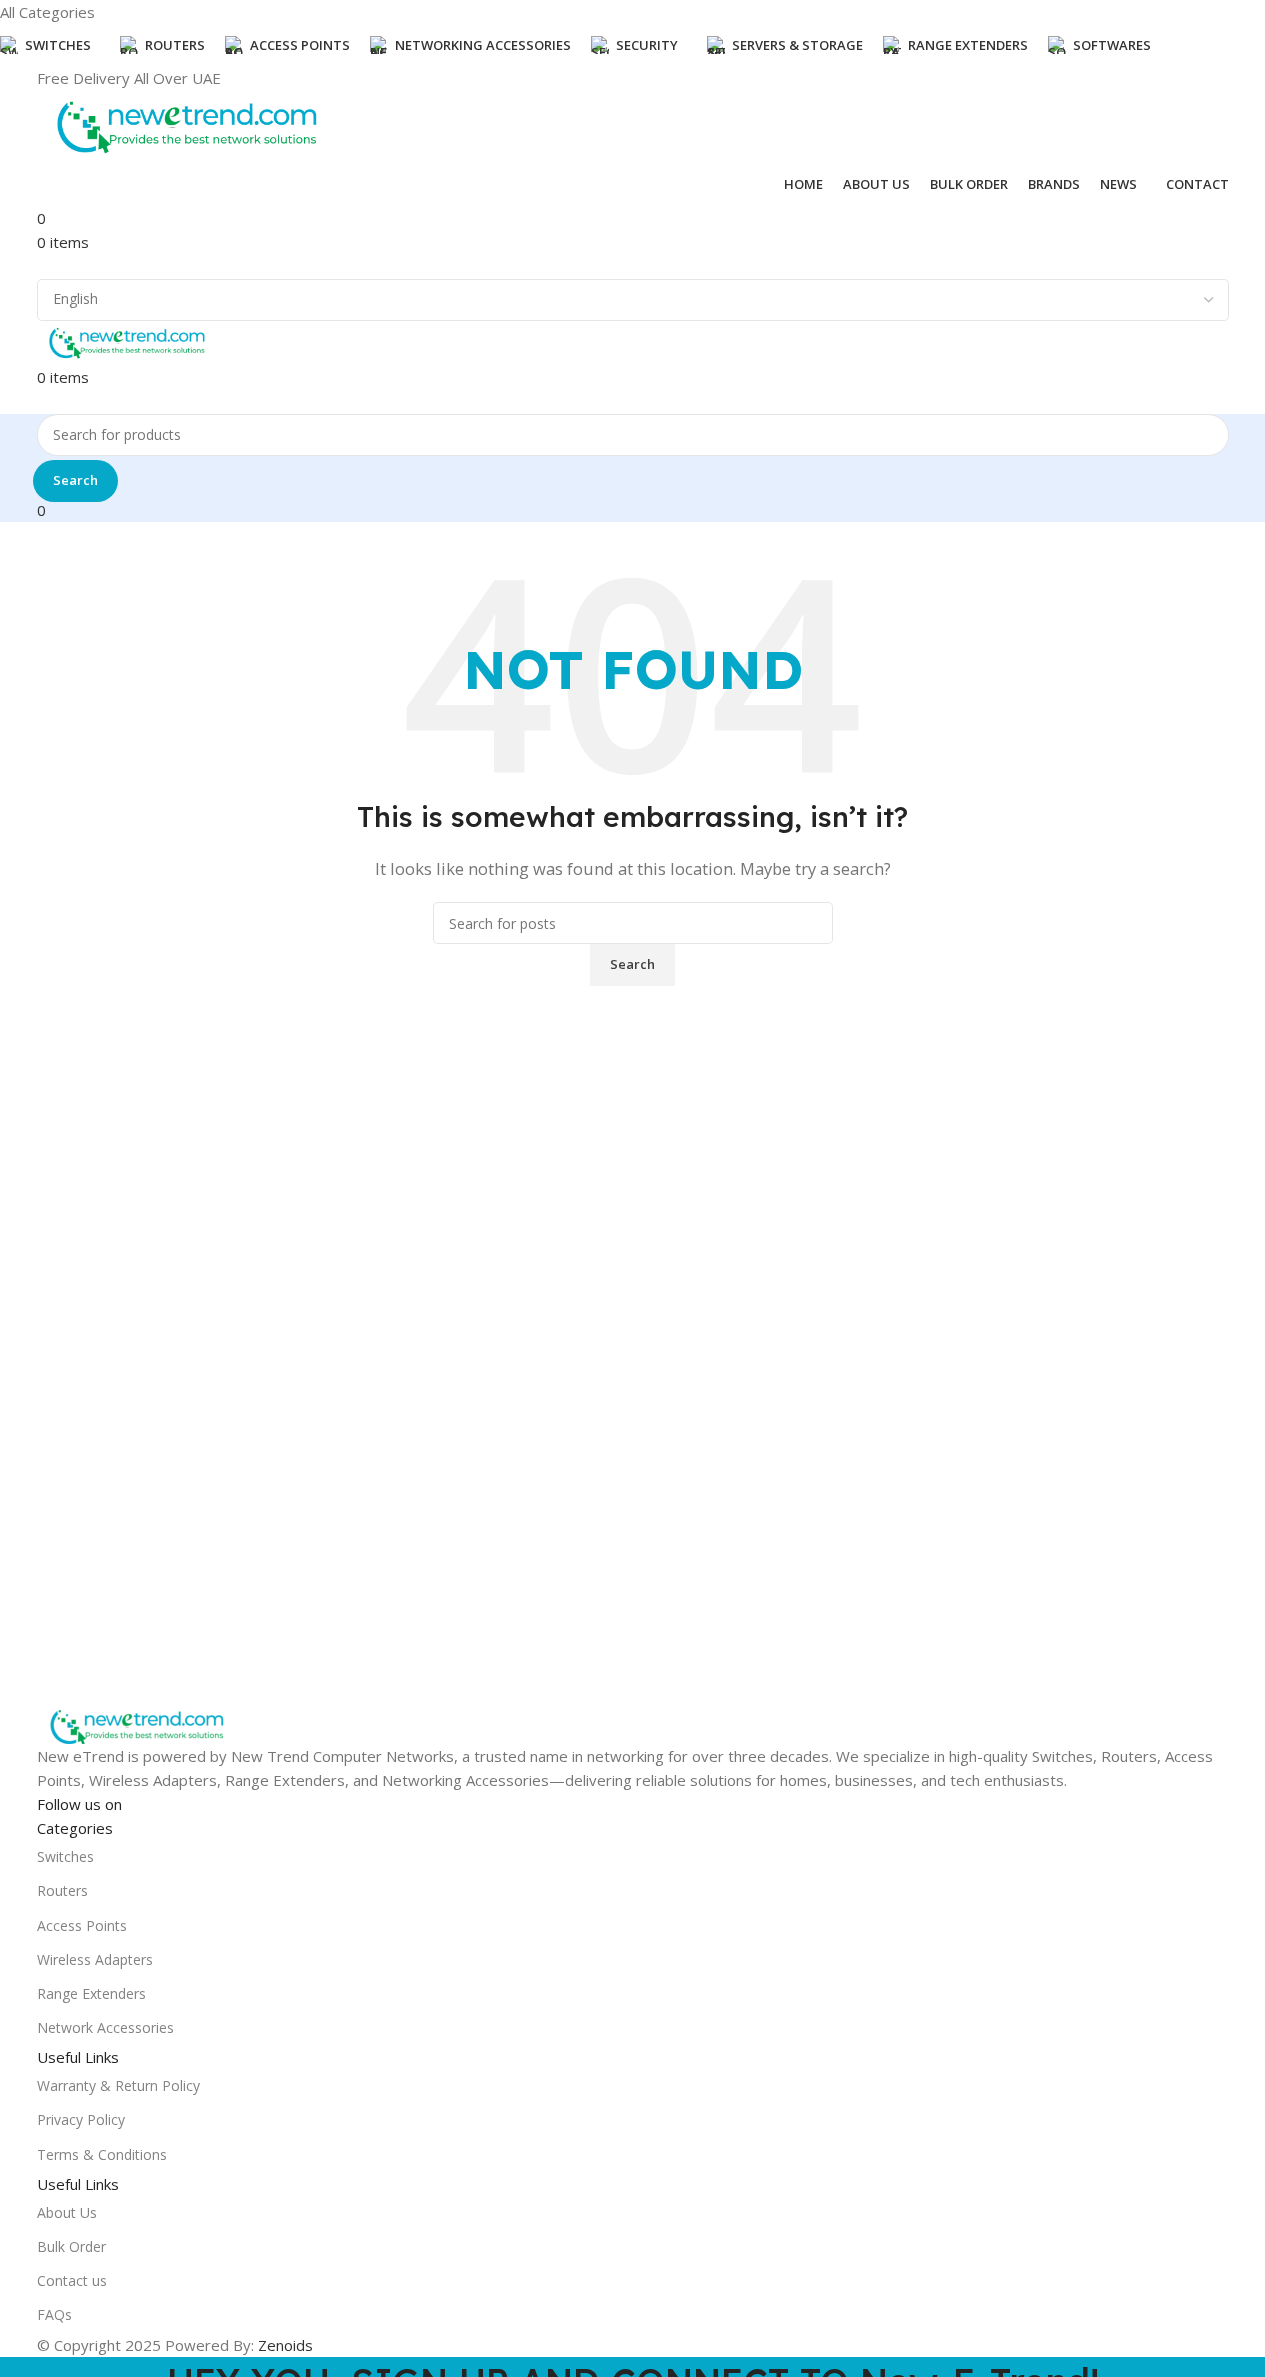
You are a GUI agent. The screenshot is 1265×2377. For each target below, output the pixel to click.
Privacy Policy (81, 2119)
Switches (65, 1856)
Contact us (72, 2280)
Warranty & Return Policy (118, 2085)
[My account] (43, 266)
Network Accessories (105, 2027)
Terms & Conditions (102, 2154)
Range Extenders (91, 1993)
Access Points (82, 1925)
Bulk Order (71, 2246)
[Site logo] (187, 125)
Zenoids (285, 2345)
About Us (67, 2212)
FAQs (54, 2314)
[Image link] (137, 1725)
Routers (62, 1890)
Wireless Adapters (95, 1959)
